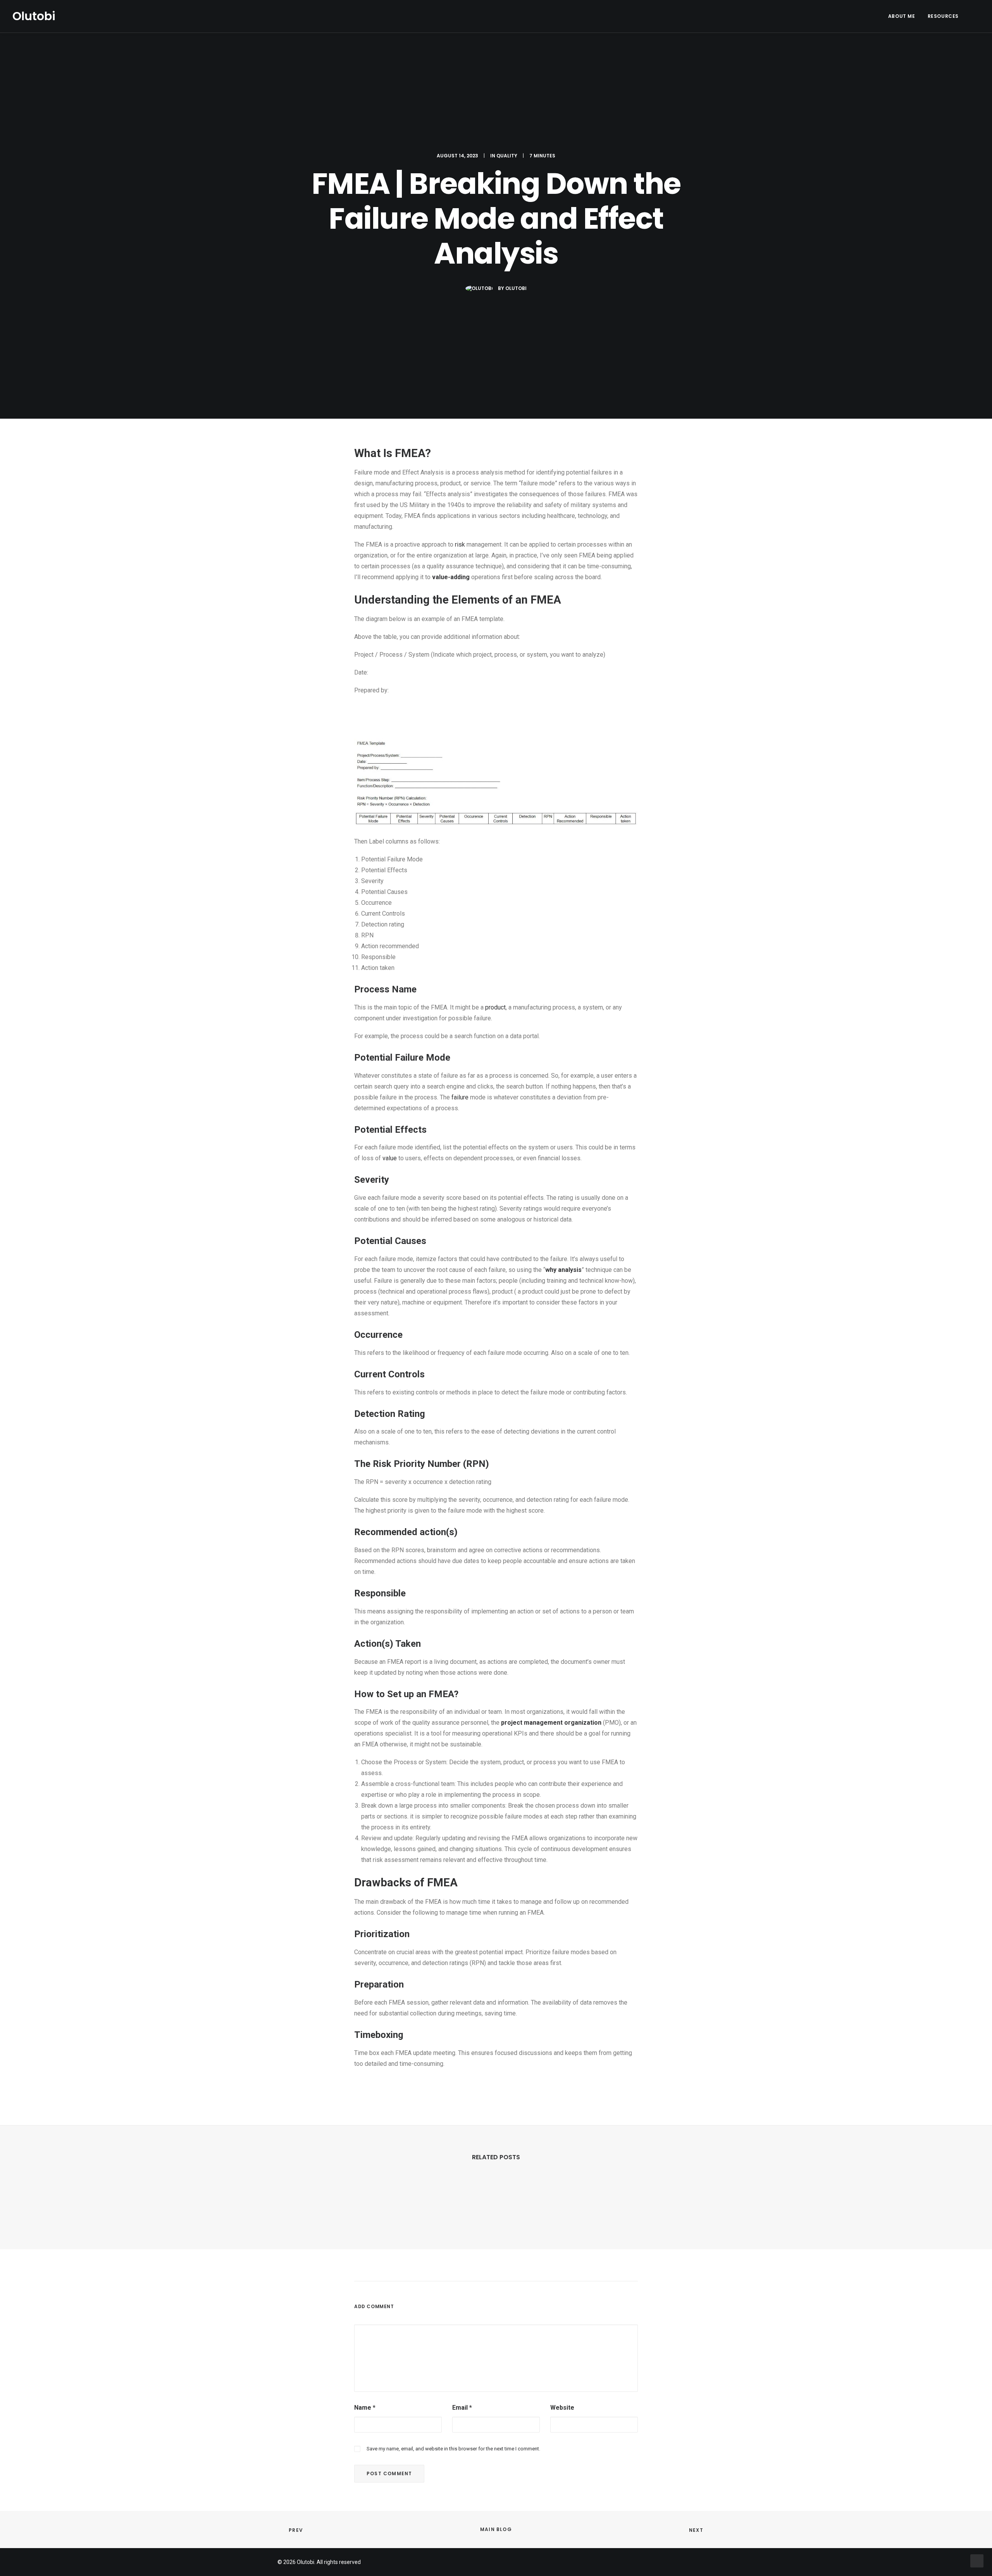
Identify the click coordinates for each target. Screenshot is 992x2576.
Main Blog (496, 2529)
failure (460, 1097)
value (390, 1158)
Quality (507, 156)
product (495, 1007)
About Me (902, 16)
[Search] (976, 16)
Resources (943, 16)
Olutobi (516, 288)
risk (460, 544)
